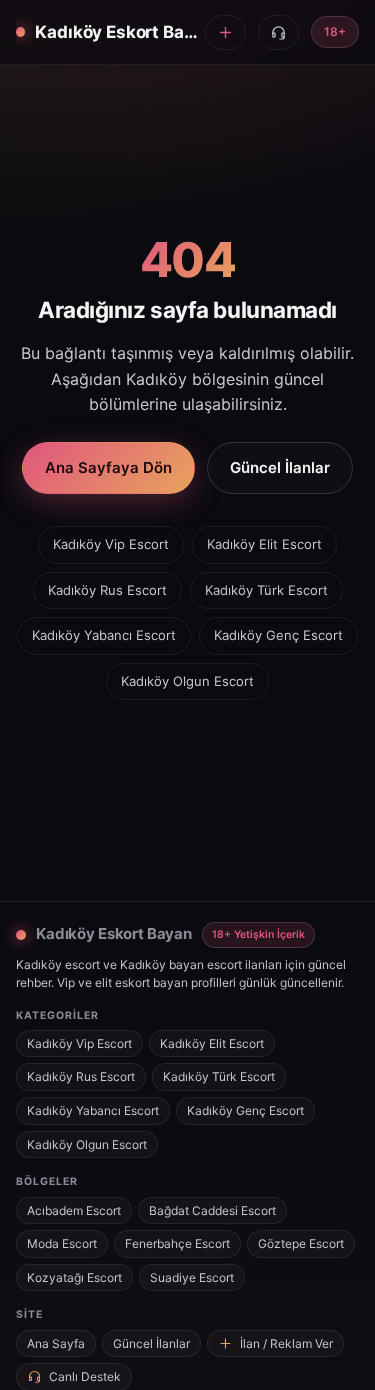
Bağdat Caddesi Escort (212, 1210)
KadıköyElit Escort (264, 544)
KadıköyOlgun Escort (187, 681)
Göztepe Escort (301, 1243)
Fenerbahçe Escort (177, 1243)
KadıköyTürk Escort (266, 590)
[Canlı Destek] (278, 32)
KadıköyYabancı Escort (104, 635)
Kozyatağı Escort (74, 1277)
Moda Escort (62, 1243)
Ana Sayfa (56, 1343)
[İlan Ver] (225, 32)
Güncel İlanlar (280, 467)
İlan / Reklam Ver (286, 1343)
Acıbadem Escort (74, 1210)
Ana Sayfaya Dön (108, 467)
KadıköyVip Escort (111, 544)
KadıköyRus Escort (107, 590)
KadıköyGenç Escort (278, 635)
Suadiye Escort (192, 1277)
